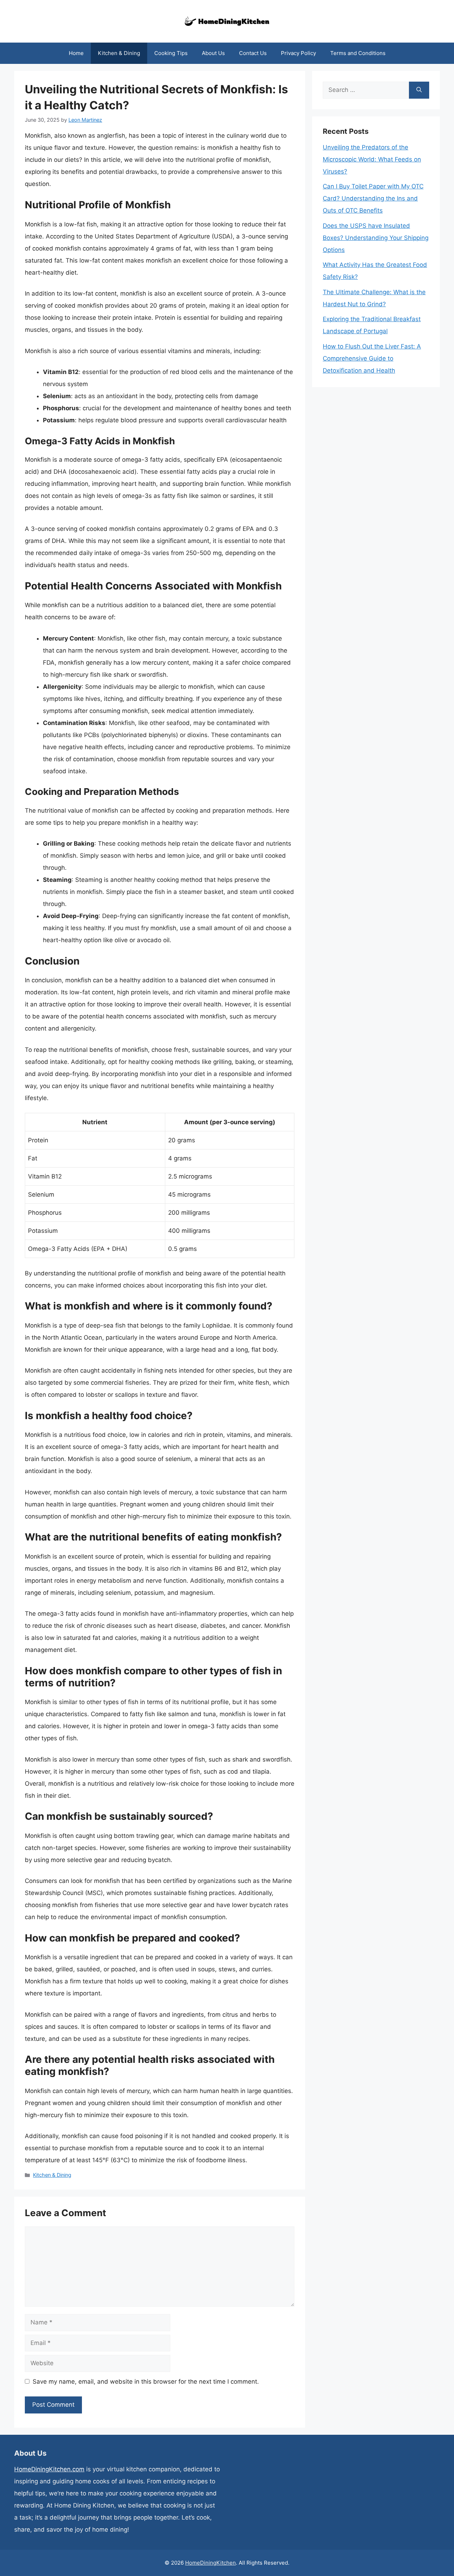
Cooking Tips (171, 53)
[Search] (419, 90)
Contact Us (253, 53)
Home (76, 53)
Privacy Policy (298, 53)
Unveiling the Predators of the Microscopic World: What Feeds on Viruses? (372, 159)
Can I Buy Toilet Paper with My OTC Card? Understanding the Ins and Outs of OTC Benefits (373, 198)
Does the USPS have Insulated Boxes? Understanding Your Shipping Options (376, 238)
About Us (213, 53)
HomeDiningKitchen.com (49, 2469)
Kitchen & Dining (119, 53)
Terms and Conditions (358, 53)
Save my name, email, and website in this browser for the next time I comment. (146, 2382)
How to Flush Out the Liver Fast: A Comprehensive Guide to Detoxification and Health (372, 358)
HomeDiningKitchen (211, 2563)
